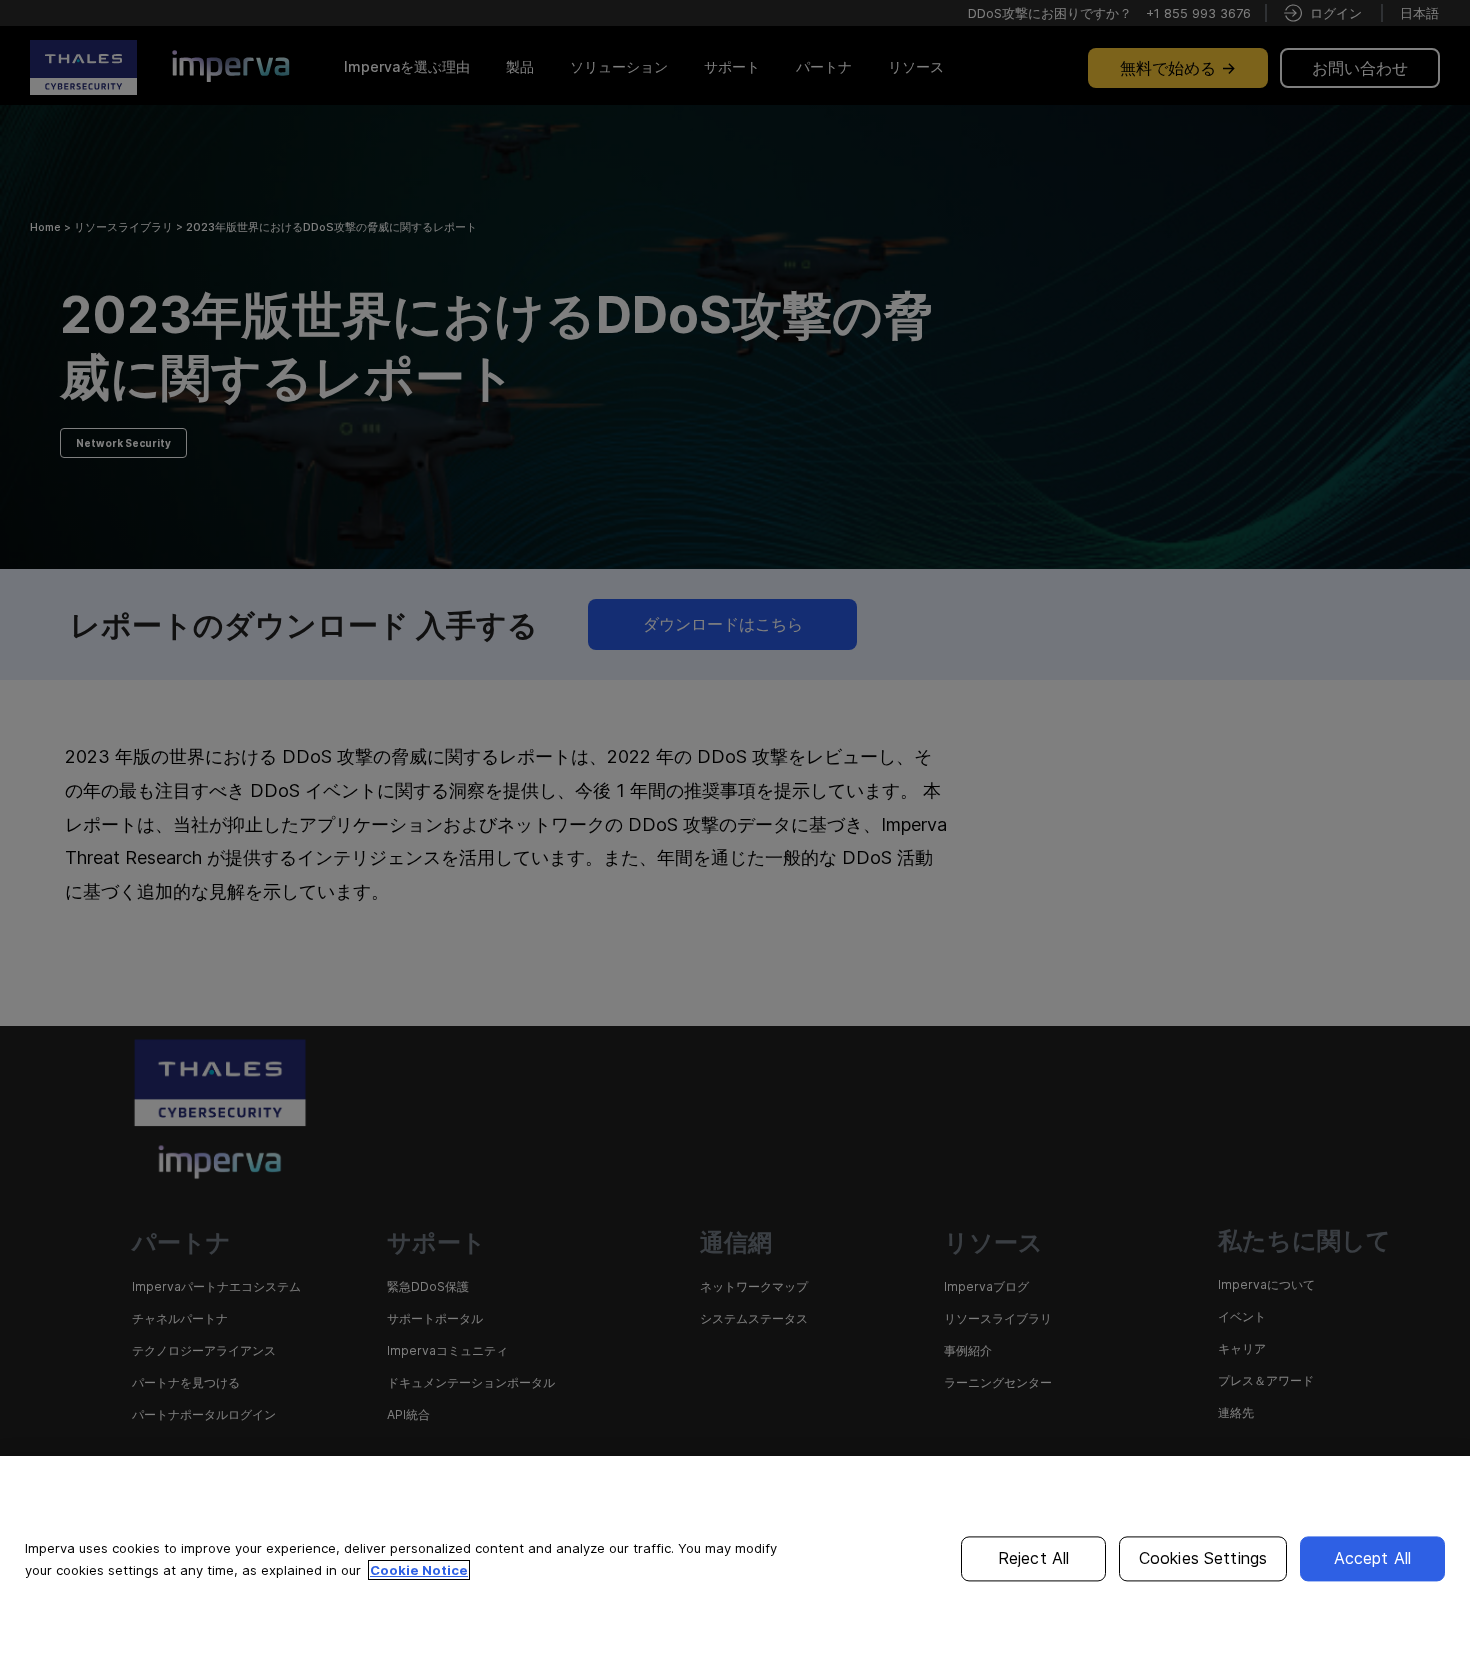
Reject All (1034, 1558)
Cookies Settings (1203, 1558)
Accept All (1373, 1558)
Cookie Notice (419, 1570)
